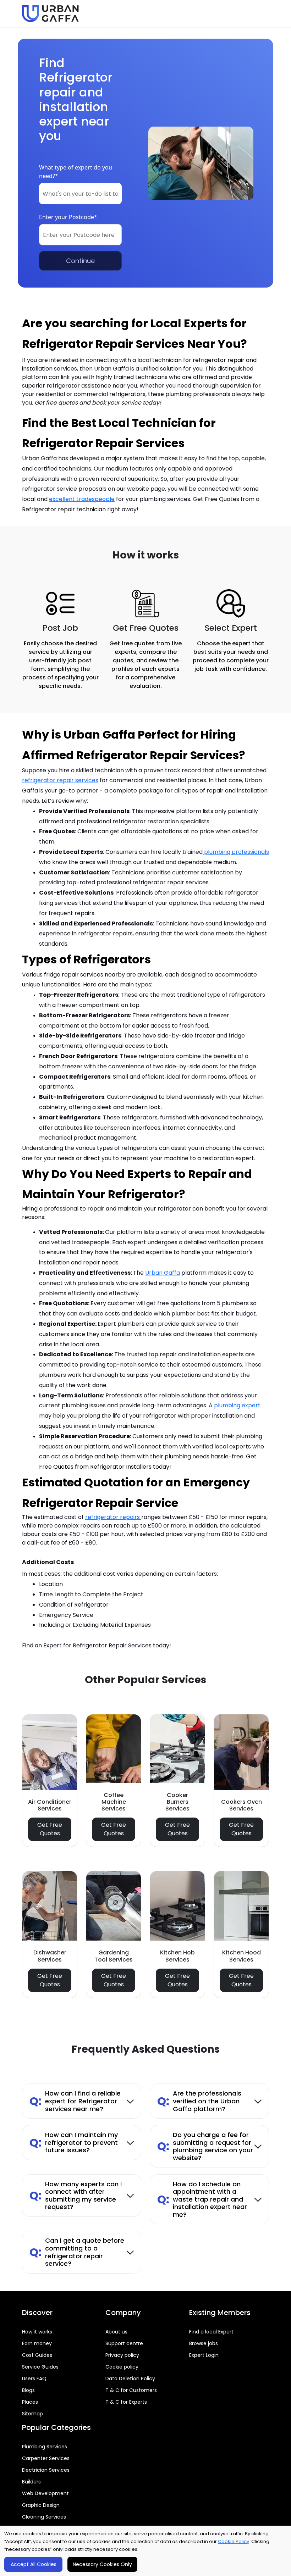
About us (116, 2332)
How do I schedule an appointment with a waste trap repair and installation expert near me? (202, 2199)
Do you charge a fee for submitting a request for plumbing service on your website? (205, 2146)
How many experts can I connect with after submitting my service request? (76, 2196)
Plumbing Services (45, 2447)
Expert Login (204, 2355)
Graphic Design (41, 2505)
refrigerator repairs (113, 1517)
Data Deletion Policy (130, 2379)
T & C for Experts (126, 2402)
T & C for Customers (131, 2390)
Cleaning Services (44, 2517)
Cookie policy (122, 2367)
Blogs (28, 2390)
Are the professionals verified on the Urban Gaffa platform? (199, 2101)
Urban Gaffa (163, 1273)
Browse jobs (204, 2343)
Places (30, 2402)
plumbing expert (238, 1405)
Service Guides (40, 2367)
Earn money (37, 2343)
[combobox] (80, 194)
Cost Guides (37, 2355)
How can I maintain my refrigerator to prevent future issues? (74, 2142)
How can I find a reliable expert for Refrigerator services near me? (75, 2101)
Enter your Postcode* (68, 217)
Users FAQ (34, 2379)
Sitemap (32, 2414)
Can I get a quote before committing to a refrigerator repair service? (77, 2252)
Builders (31, 2482)
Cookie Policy (234, 2541)
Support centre (124, 2343)
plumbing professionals (236, 852)
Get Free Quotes (50, 1829)
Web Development (45, 2493)
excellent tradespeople (82, 499)
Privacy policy (122, 2355)
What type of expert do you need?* (76, 172)
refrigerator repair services (60, 780)
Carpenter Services (46, 2458)
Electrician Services (46, 2470)
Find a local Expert (211, 2332)
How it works (37, 2332)
